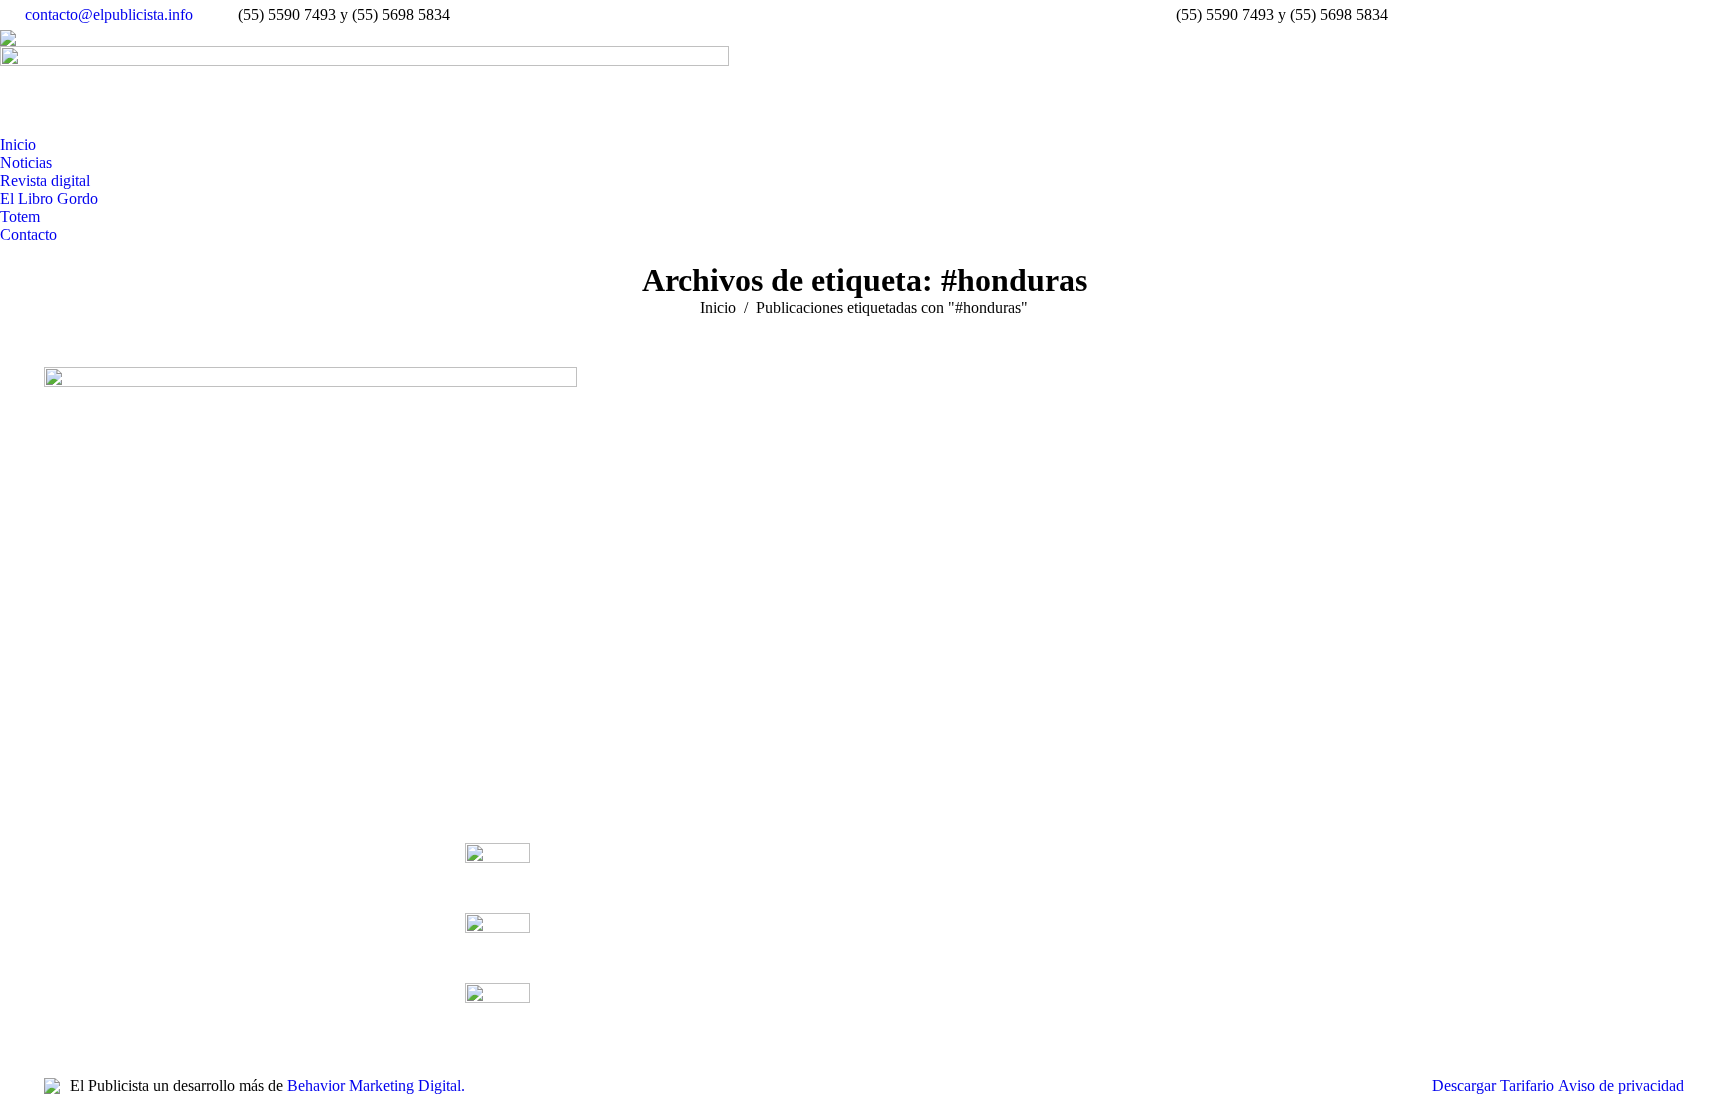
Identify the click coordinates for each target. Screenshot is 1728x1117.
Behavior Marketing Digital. (376, 1085)
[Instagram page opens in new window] (149, 918)
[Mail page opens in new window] (179, 918)
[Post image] (497, 868)
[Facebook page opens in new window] (59, 918)
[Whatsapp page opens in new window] (209, 918)
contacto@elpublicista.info (109, 14)
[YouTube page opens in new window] (119, 918)
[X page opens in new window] (89, 918)
